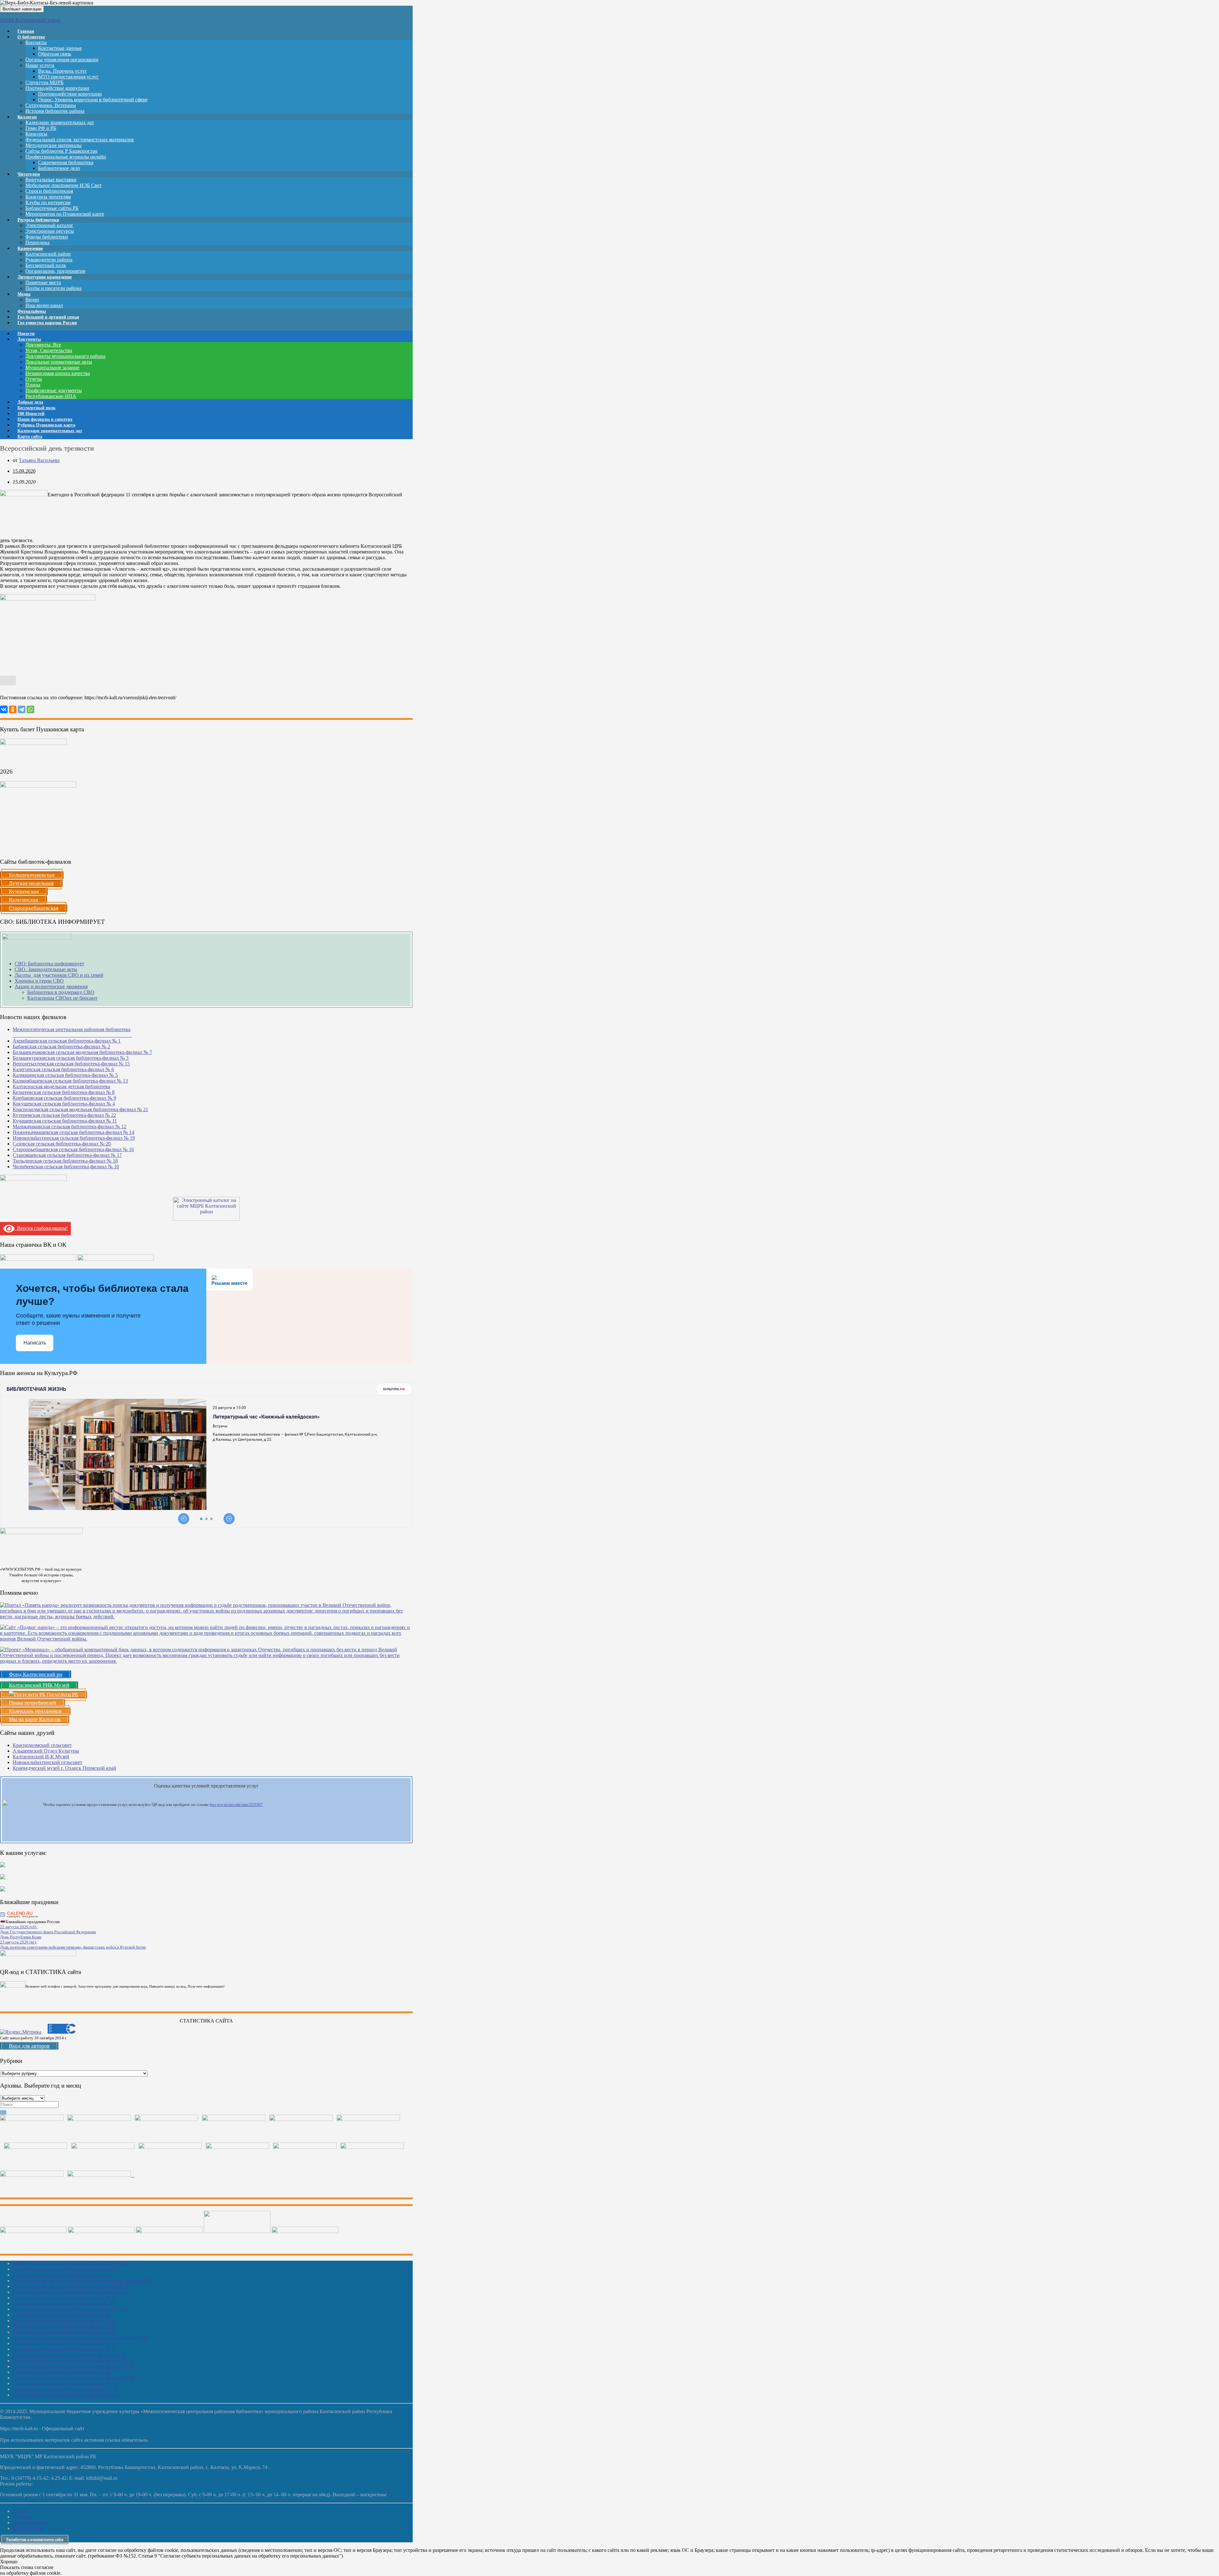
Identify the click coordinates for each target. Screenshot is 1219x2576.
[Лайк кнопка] (8, 681)
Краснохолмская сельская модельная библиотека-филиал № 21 (80, 1109)
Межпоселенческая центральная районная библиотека (72, 2263)
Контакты (36, 42)
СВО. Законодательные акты (46, 969)
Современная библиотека (66, 162)
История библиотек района (55, 111)
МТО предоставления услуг (68, 77)
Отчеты (34, 379)
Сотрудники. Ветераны (51, 105)
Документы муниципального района (65, 356)
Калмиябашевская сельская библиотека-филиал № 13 (70, 1081)
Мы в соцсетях (29, 2528)
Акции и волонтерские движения (51, 986)
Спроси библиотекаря (49, 191)
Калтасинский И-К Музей (41, 1757)
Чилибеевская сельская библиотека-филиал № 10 (66, 1167)
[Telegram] (22, 709)
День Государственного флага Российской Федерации (48, 1932)
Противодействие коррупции (57, 88)
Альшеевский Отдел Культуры (46, 1751)
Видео (32, 300)
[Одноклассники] (13, 709)
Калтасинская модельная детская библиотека (61, 1087)
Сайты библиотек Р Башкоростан (61, 151)
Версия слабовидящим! (41, 1228)
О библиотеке (31, 37)
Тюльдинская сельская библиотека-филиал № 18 (65, 1161)
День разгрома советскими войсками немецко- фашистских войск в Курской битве (73, 1947)
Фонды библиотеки (47, 237)
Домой (20, 2511)
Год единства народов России (47, 323)
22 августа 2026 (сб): (19, 1927)
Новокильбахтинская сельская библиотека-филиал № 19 (74, 1138)
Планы (33, 385)
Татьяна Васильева (39, 460)
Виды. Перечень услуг (63, 71)
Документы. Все (43, 345)
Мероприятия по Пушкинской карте (65, 214)
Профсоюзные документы (54, 390)
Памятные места (43, 282)
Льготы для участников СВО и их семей (59, 975)
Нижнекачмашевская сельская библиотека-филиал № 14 (73, 1132)
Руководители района (49, 260)
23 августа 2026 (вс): (19, 1942)
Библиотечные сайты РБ (52, 208)
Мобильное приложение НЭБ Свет (63, 185)
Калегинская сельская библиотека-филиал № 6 (63, 1069)
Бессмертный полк (46, 265)
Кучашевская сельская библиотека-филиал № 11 (65, 1121)
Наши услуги (40, 65)
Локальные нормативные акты (59, 362)
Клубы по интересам (48, 202)
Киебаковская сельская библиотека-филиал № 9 (64, 1098)
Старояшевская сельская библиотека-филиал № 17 (67, 1155)
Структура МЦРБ (44, 82)
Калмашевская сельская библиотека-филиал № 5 (65, 1075)
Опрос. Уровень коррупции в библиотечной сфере (93, 100)
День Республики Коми (21, 1937)
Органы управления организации (62, 60)
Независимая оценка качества (58, 373)
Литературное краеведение (45, 277)
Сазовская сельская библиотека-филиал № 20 (62, 1144)
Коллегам (27, 117)
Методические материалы (53, 145)
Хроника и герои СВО (39, 981)
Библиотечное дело (59, 168)
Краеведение (30, 248)
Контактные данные (60, 48)
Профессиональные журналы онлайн (66, 157)
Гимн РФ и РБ (41, 128)
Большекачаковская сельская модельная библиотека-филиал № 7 (82, 1052)
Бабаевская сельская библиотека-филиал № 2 (61, 1046)
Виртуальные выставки (51, 180)
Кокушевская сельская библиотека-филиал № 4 (64, 1104)
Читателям (29, 174)
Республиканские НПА (51, 396)
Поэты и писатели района (53, 288)
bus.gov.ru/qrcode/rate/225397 (236, 1805)
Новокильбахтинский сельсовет (47, 1762)
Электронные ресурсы (50, 231)
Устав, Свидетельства (49, 350)
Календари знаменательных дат (60, 122)
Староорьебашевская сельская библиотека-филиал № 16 (73, 1149)
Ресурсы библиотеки (38, 220)
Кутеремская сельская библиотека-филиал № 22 (64, 1115)
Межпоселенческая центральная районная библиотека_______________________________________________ (72, 1032)
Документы (29, 339)
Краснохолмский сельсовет (42, 1745)
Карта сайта (30, 436)
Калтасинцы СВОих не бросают (62, 998)
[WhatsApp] (30, 709)
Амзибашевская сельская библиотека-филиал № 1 (67, 1041)
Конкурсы (36, 134)
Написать (35, 1343)
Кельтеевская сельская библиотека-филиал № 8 (64, 1092)
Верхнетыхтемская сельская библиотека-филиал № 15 (71, 1064)
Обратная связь (55, 54)
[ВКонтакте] (4, 709)
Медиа (24, 294)
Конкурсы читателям (48, 197)
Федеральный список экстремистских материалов (80, 140)
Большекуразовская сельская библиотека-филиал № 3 (71, 1058)
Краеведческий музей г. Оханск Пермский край (64, 1768)
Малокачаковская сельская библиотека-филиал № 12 (70, 1127)
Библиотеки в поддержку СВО (61, 992)
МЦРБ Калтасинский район (30, 20)
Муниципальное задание (52, 368)
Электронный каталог (49, 225)
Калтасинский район (48, 254)
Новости (22, 2517)
